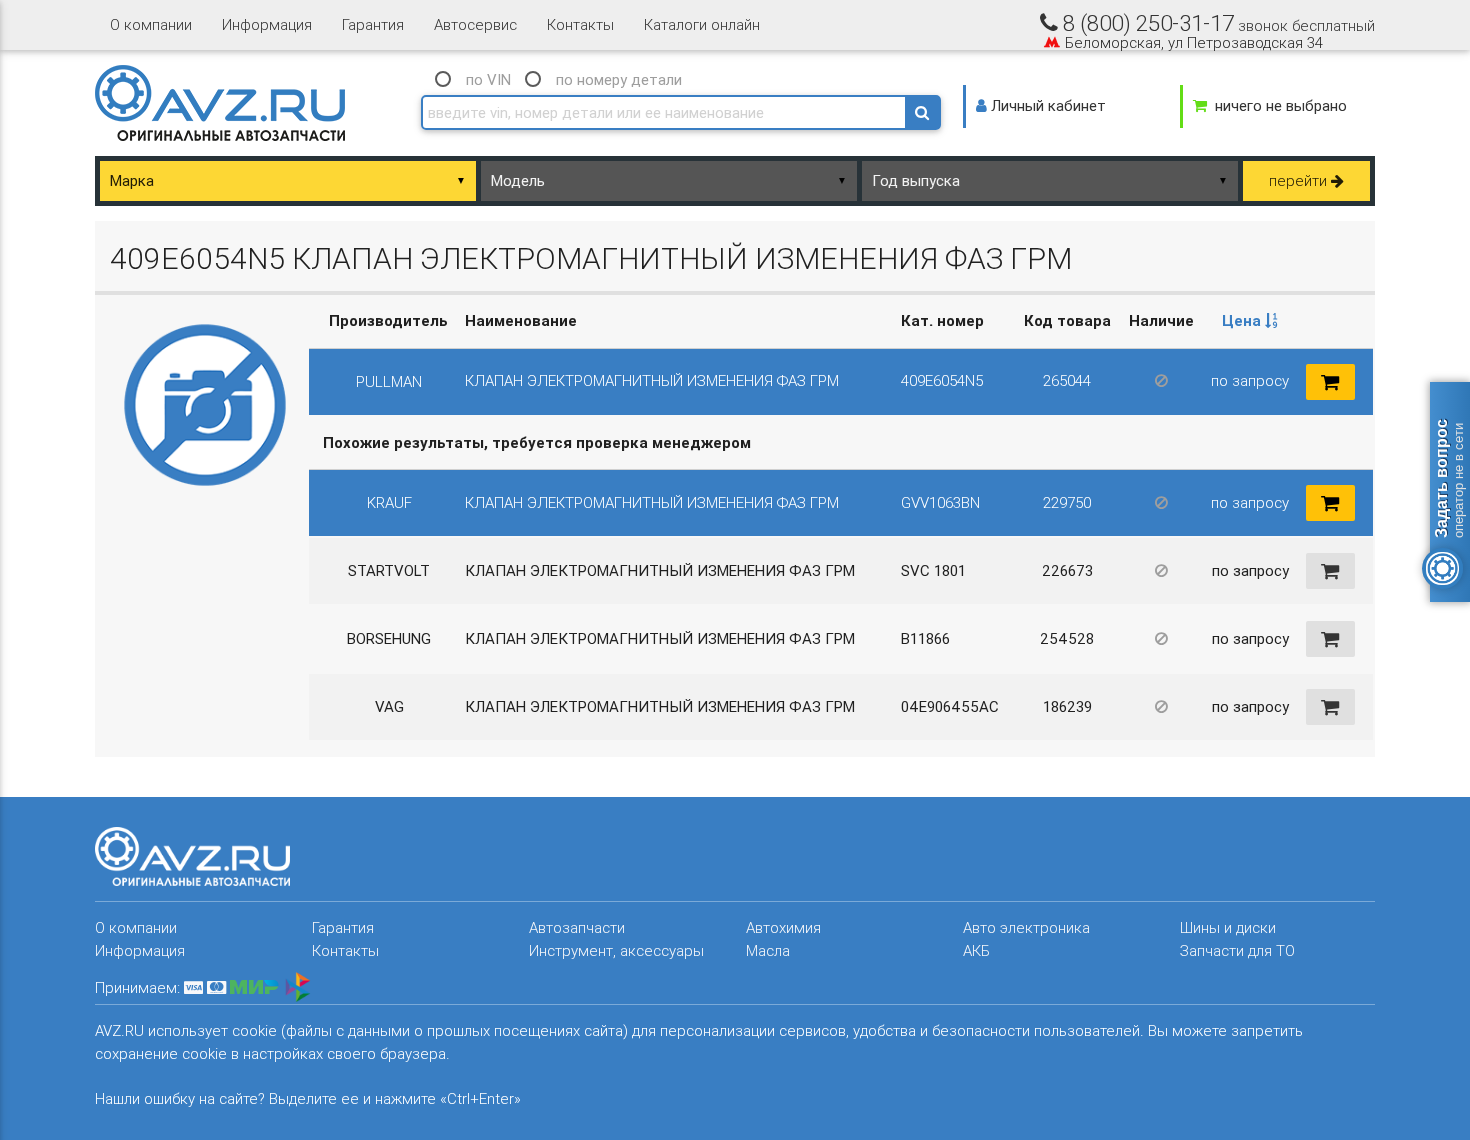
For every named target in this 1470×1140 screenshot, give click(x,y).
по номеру (619, 79)
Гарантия (373, 24)
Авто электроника (1026, 927)
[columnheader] (1250, 321)
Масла (768, 950)
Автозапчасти (577, 927)
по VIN (488, 79)
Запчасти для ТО (1237, 950)
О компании (151, 24)
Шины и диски (1228, 927)
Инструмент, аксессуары (616, 950)
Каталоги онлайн (702, 24)
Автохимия (783, 927)
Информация (267, 24)
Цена (1243, 320)
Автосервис (475, 24)
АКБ (976, 950)
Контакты (580, 24)
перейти (1300, 180)
